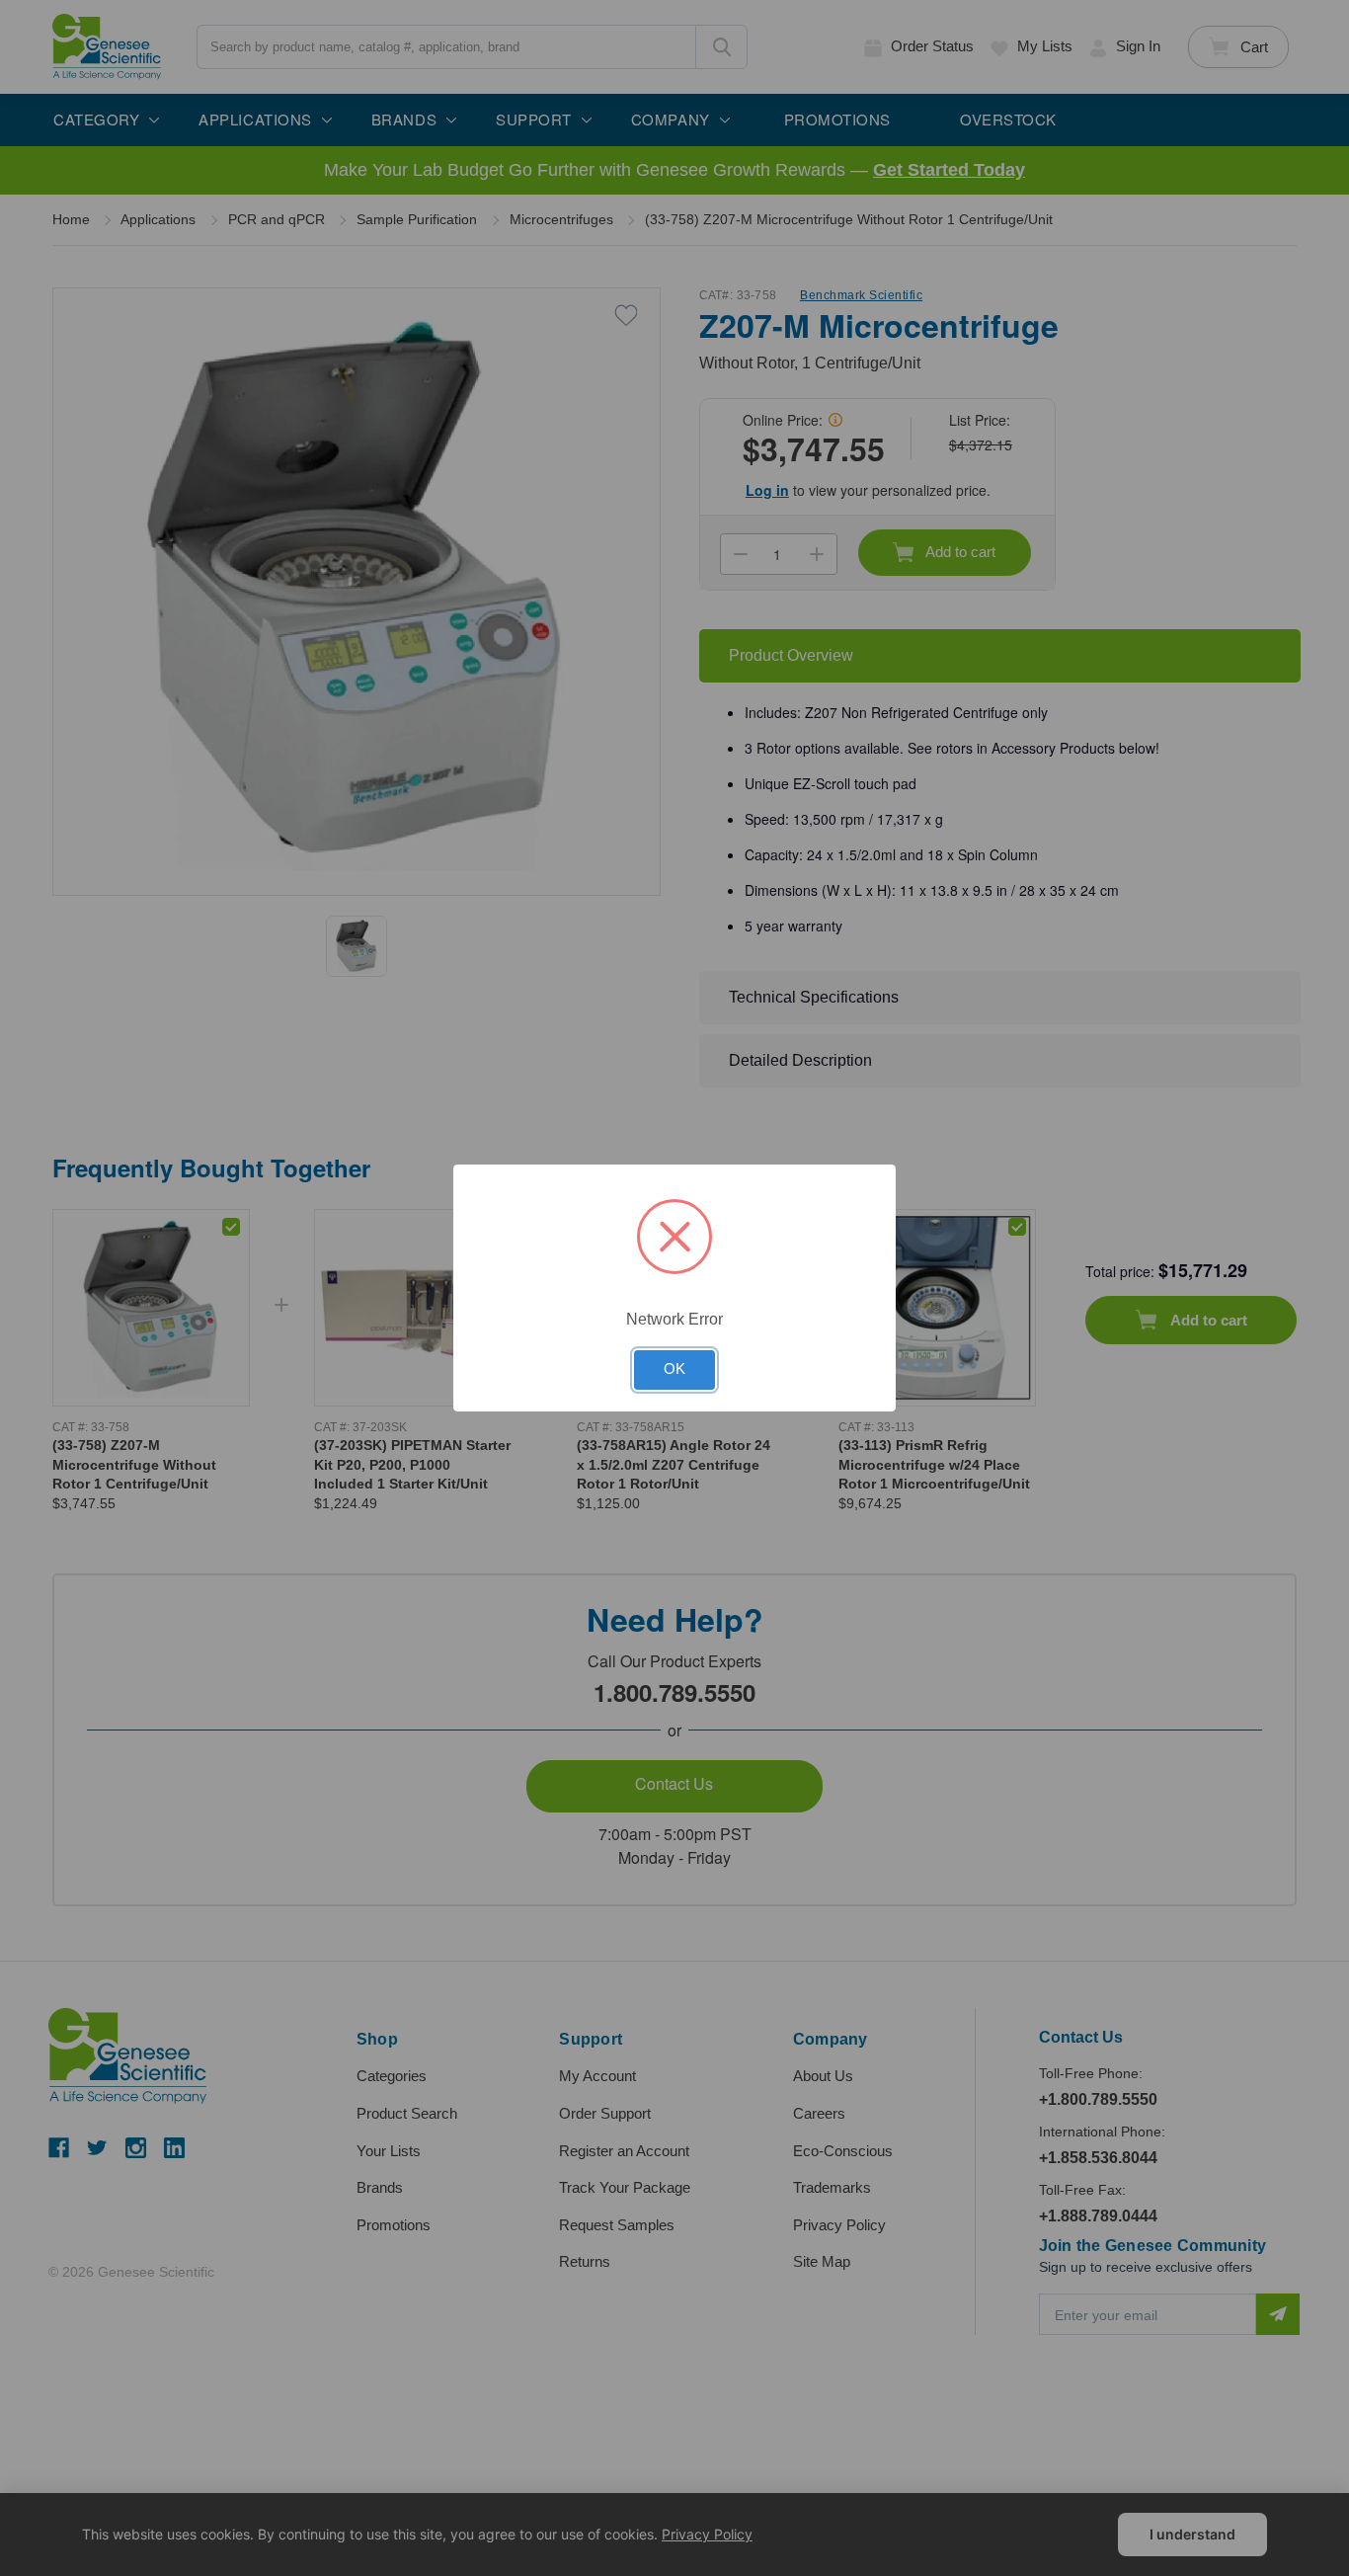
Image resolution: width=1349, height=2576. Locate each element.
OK (674, 1369)
